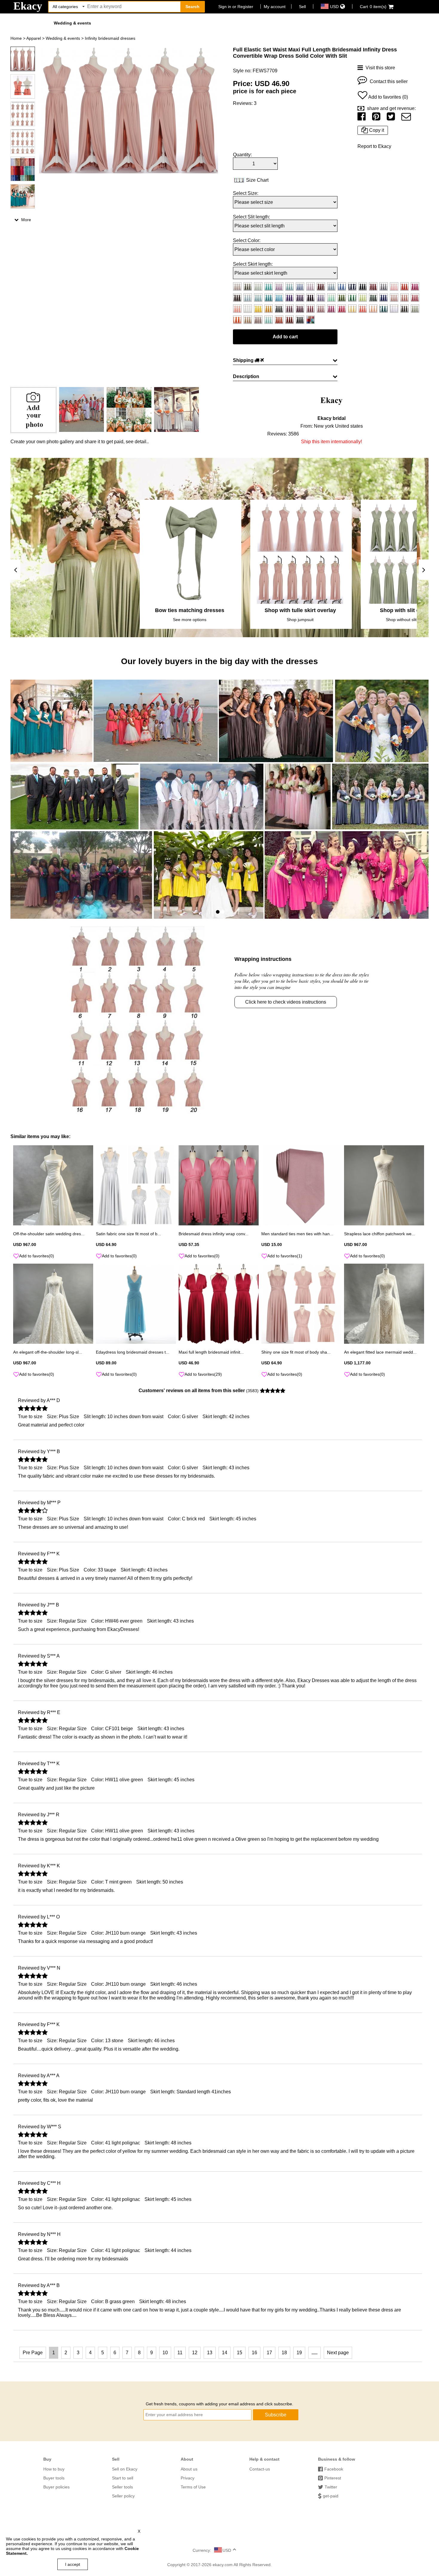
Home (16, 38)
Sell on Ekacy (125, 2469)
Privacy (188, 2478)
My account (275, 7)
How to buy (54, 2469)
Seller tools (122, 2487)
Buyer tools (54, 2478)
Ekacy (28, 6)
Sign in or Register (236, 7)
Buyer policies (56, 2487)
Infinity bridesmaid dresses (110, 38)
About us (189, 2469)
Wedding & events (72, 23)
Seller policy (123, 2496)
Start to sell (123, 2478)
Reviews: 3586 (283, 434)
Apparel (34, 38)
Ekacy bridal (331, 418)
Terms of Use (193, 2487)
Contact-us (260, 2469)
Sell (302, 7)
